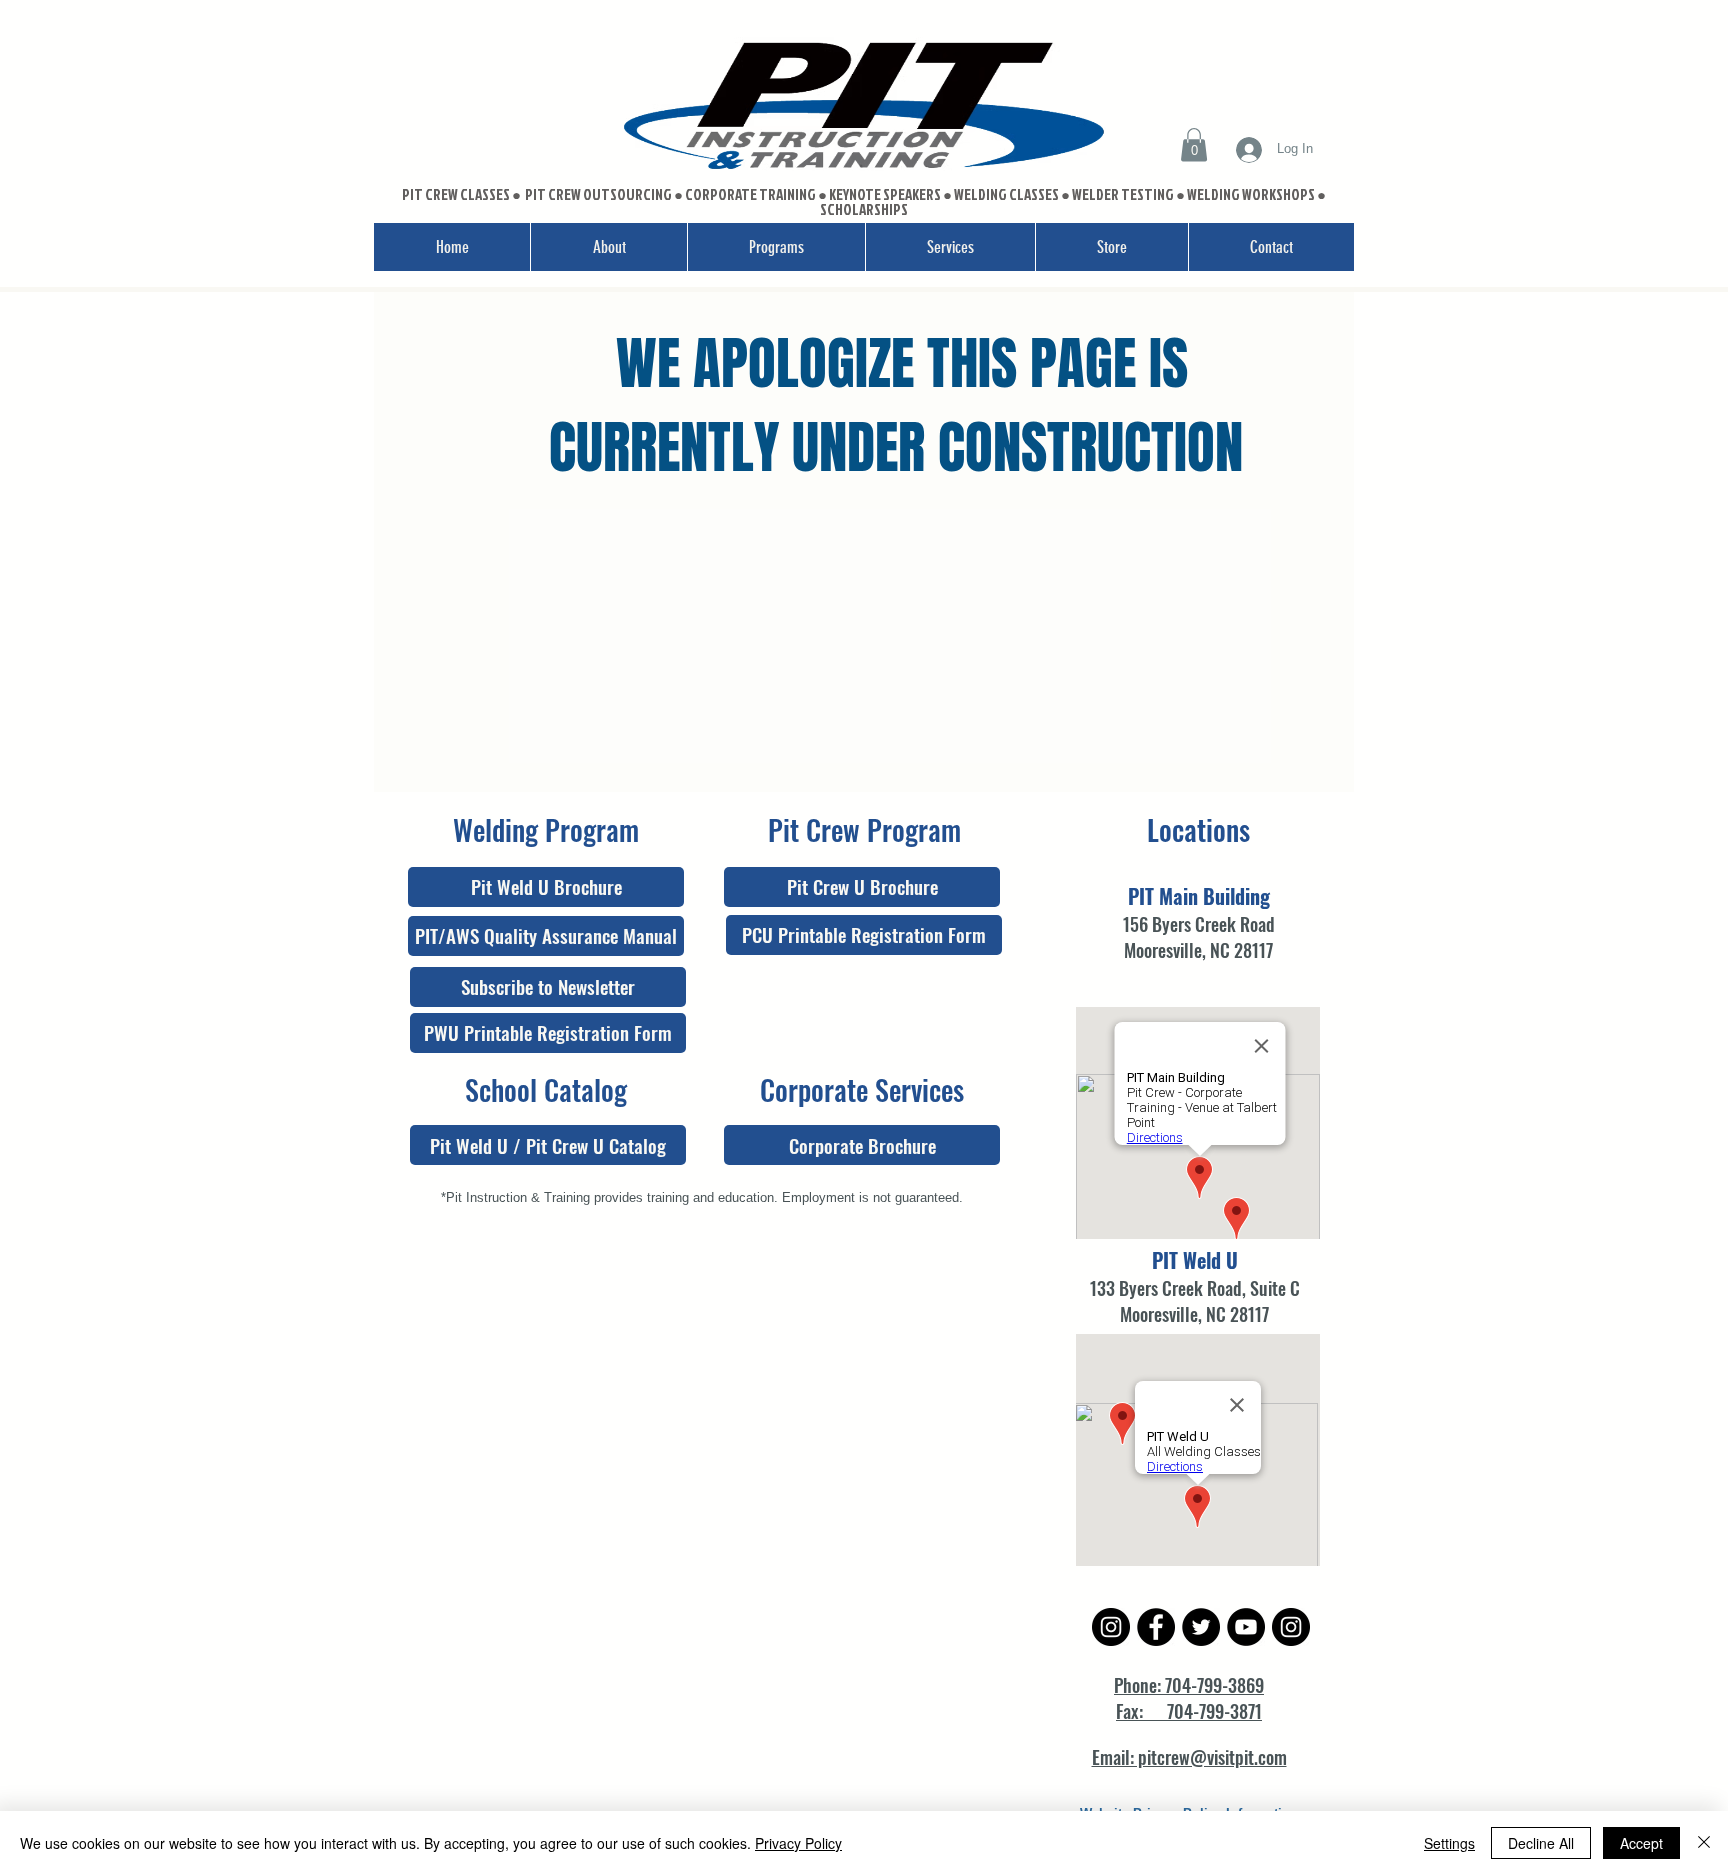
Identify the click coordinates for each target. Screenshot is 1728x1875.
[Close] (1704, 1843)
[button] (1194, 144)
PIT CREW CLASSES (456, 194)
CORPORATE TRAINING (750, 194)
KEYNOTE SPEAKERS (886, 194)
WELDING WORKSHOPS (1251, 194)
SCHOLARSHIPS (864, 209)
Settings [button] (1449, 1843)
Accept (1641, 1843)
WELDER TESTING (1123, 194)
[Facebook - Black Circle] (1156, 1627)
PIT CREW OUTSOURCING (599, 194)
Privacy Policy (798, 1843)
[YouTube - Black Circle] (1246, 1627)
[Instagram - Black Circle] (1111, 1627)
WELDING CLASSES (1006, 194)
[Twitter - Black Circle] (1201, 1627)
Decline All (1541, 1843)
